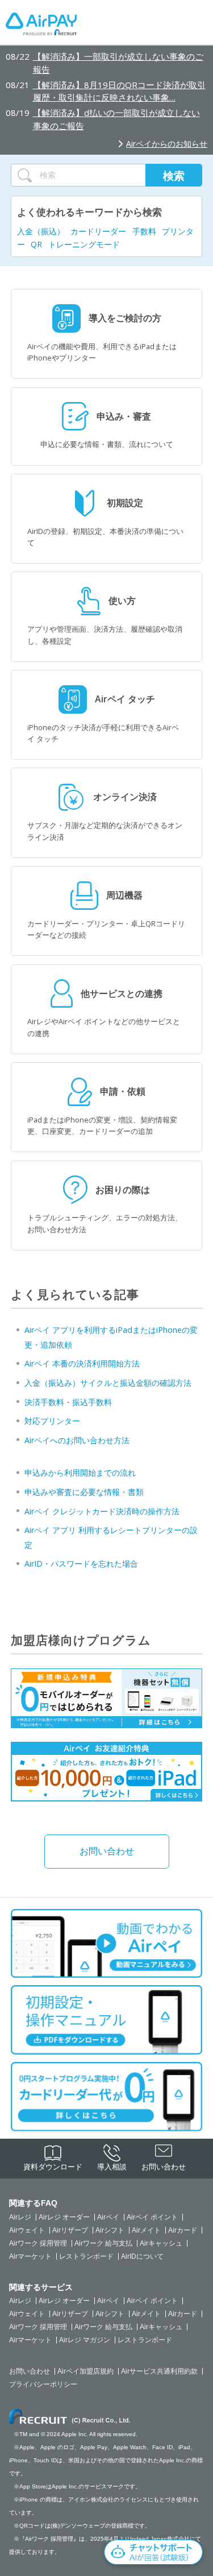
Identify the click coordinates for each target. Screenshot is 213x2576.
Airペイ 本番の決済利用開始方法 (82, 1363)
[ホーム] (41, 27)
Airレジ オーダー (64, 2217)
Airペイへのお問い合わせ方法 (77, 1440)
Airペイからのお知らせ (167, 144)
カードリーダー (98, 231)
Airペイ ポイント (152, 2217)
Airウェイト (27, 2230)
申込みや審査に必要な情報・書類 (84, 1492)
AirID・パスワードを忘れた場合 (81, 1564)
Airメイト (146, 2230)
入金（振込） (41, 231)
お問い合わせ (107, 1851)
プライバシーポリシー (43, 2384)
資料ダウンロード (53, 2167)
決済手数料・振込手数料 (68, 1402)
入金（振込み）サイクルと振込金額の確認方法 (108, 1383)
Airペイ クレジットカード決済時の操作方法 (102, 1511)
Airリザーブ (70, 2230)
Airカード (183, 2230)
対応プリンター (52, 1421)
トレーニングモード (84, 244)
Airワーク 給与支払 (103, 2243)
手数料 (144, 231)
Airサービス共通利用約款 (159, 2371)
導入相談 (112, 2167)
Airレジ (20, 2217)
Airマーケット (30, 2256)
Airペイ (108, 2217)
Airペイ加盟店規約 (85, 2371)
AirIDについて (142, 2256)
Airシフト (110, 2230)
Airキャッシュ (161, 2243)
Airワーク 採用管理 (38, 2243)
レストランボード (86, 2256)
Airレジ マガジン (85, 2340)
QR (36, 244)
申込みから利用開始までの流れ (80, 1473)
